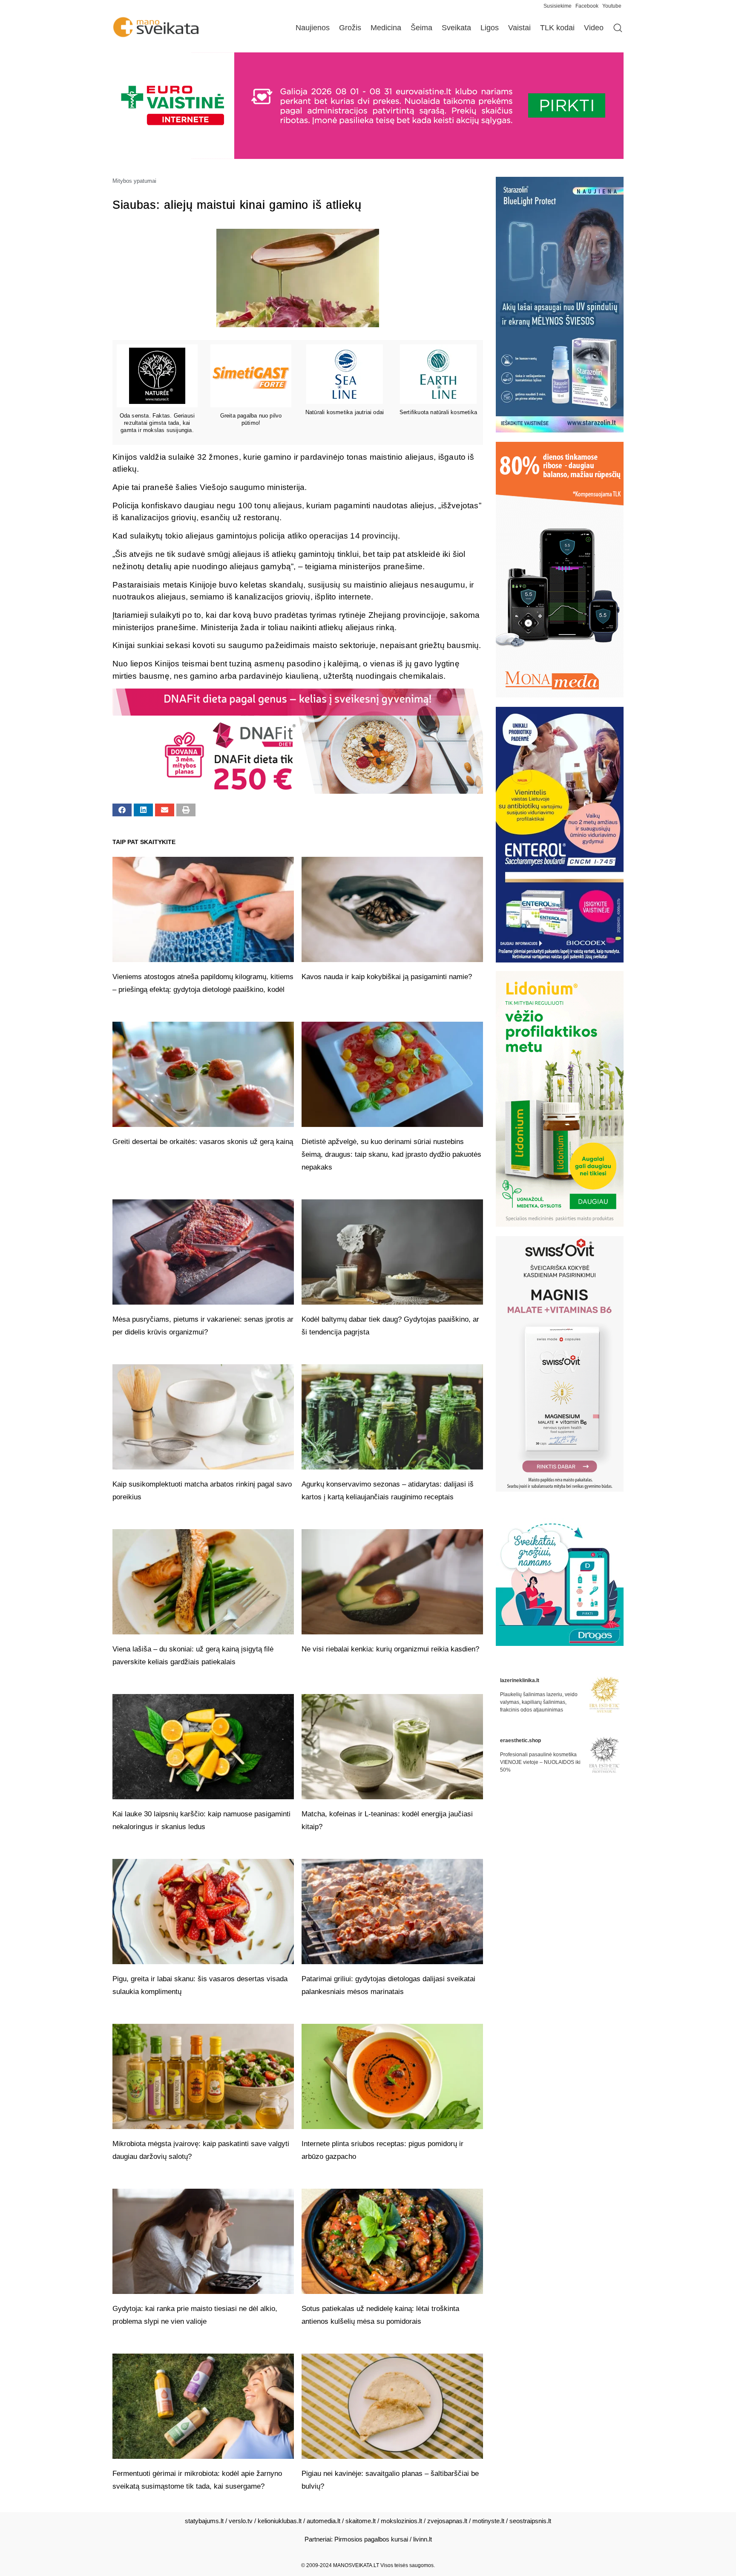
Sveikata (456, 28)
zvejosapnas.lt (447, 2521)
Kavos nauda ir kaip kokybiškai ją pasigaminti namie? (387, 977)
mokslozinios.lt (401, 2521)
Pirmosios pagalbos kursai (371, 2539)
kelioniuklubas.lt (280, 2521)
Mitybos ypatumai (134, 181)
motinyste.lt (488, 2521)
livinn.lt (423, 2539)
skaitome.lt (361, 2521)
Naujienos (313, 28)
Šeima (421, 28)
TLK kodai (557, 28)
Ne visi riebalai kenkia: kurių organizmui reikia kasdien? (390, 1649)
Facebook (587, 6)
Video (594, 28)
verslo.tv (241, 2521)
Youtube (612, 6)
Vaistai (519, 28)
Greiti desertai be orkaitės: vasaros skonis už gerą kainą (203, 1142)
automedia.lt (323, 2521)
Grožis (350, 28)
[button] (122, 810)
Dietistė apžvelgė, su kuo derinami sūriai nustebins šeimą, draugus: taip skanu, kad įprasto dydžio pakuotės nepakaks (391, 1154)
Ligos (490, 28)
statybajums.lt (204, 2521)
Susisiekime (559, 6)
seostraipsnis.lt (530, 2521)
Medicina (386, 28)
